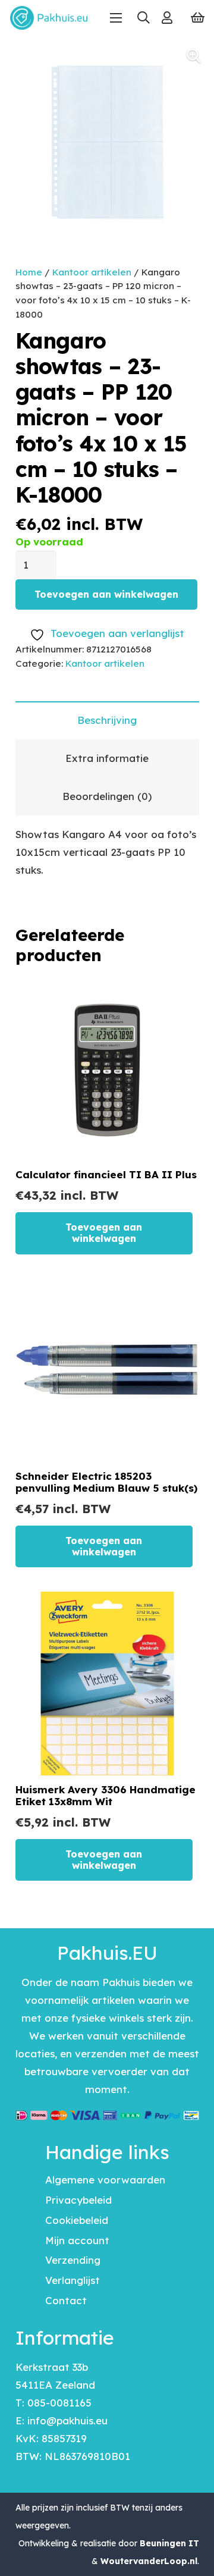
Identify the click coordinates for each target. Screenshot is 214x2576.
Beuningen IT (169, 2543)
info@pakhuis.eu (67, 2420)
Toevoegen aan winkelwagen (106, 594)
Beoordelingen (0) (107, 796)
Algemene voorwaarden (105, 2180)
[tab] (107, 720)
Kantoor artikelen (92, 272)
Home (29, 272)
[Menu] (116, 18)
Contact (66, 2300)
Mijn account (77, 2240)
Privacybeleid (78, 2200)
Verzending (73, 2260)
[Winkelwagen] (198, 18)
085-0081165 (59, 2403)
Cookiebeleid (77, 2220)
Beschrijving (107, 720)
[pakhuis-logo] (49, 18)
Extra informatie (107, 758)
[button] (143, 18)
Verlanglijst (73, 2280)
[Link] (167, 18)
